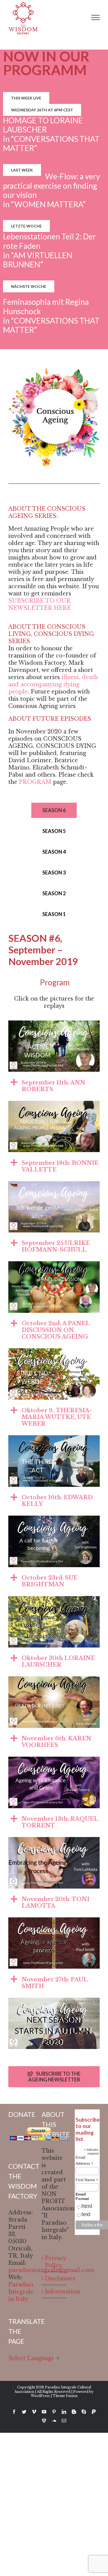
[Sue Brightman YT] (54, 1519)
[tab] (54, 1085)
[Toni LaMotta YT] (54, 1841)
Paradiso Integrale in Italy (21, 2292)
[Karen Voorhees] (54, 1680)
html (87, 2206)
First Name (87, 2180)
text (86, 2214)
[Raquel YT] (54, 1760)
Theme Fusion (65, 2396)
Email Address (84, 2161)
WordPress (40, 2396)
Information (54, 2291)
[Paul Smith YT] (54, 1921)
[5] (54, 1104)
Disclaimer (54, 2278)
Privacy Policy (54, 2262)
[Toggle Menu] (96, 17)
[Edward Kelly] (54, 1439)
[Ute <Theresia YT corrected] (54, 1352)
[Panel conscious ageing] (54, 1265)
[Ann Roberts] (54, 1024)
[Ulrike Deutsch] (54, 1185)
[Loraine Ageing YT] (54, 1600)
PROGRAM (36, 782)
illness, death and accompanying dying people (53, 684)
